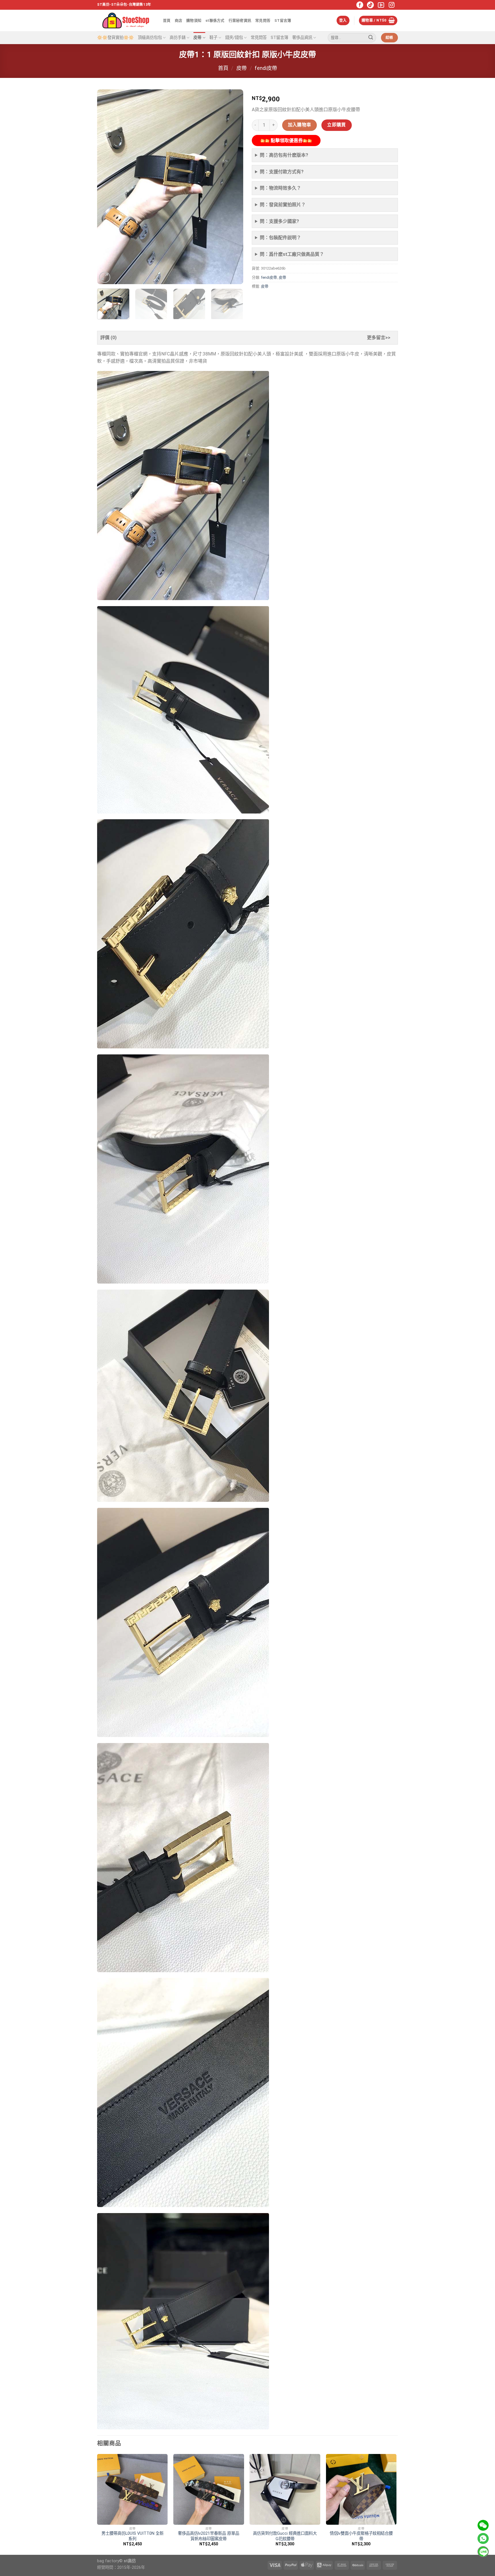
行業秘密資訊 (240, 20)
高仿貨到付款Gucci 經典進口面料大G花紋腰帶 (285, 2536)
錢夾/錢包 (234, 38)
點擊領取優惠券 (286, 141)
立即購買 (337, 125)
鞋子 (213, 38)
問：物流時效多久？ (280, 188)
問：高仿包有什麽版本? (284, 155)
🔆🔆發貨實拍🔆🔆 (115, 38)
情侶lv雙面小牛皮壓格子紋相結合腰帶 (361, 2536)
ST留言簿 (283, 20)
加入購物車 (300, 125)
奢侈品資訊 (302, 38)
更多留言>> (379, 338)
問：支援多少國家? (279, 221)
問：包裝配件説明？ (280, 238)
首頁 (167, 20)
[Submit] (371, 38)
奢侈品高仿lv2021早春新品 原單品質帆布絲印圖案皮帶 (209, 2536)
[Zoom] (105, 277)
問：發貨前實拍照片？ (283, 205)
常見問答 (263, 20)
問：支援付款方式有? (282, 172)
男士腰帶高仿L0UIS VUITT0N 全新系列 (132, 2536)
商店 (179, 20)
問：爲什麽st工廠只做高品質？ (292, 254)
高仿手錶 (178, 38)
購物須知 (194, 20)
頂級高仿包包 (150, 38)
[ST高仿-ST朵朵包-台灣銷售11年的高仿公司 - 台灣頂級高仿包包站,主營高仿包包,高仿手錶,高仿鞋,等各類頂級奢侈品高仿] (126, 20)
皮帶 (197, 38)
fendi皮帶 (266, 68)
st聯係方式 (215, 20)
